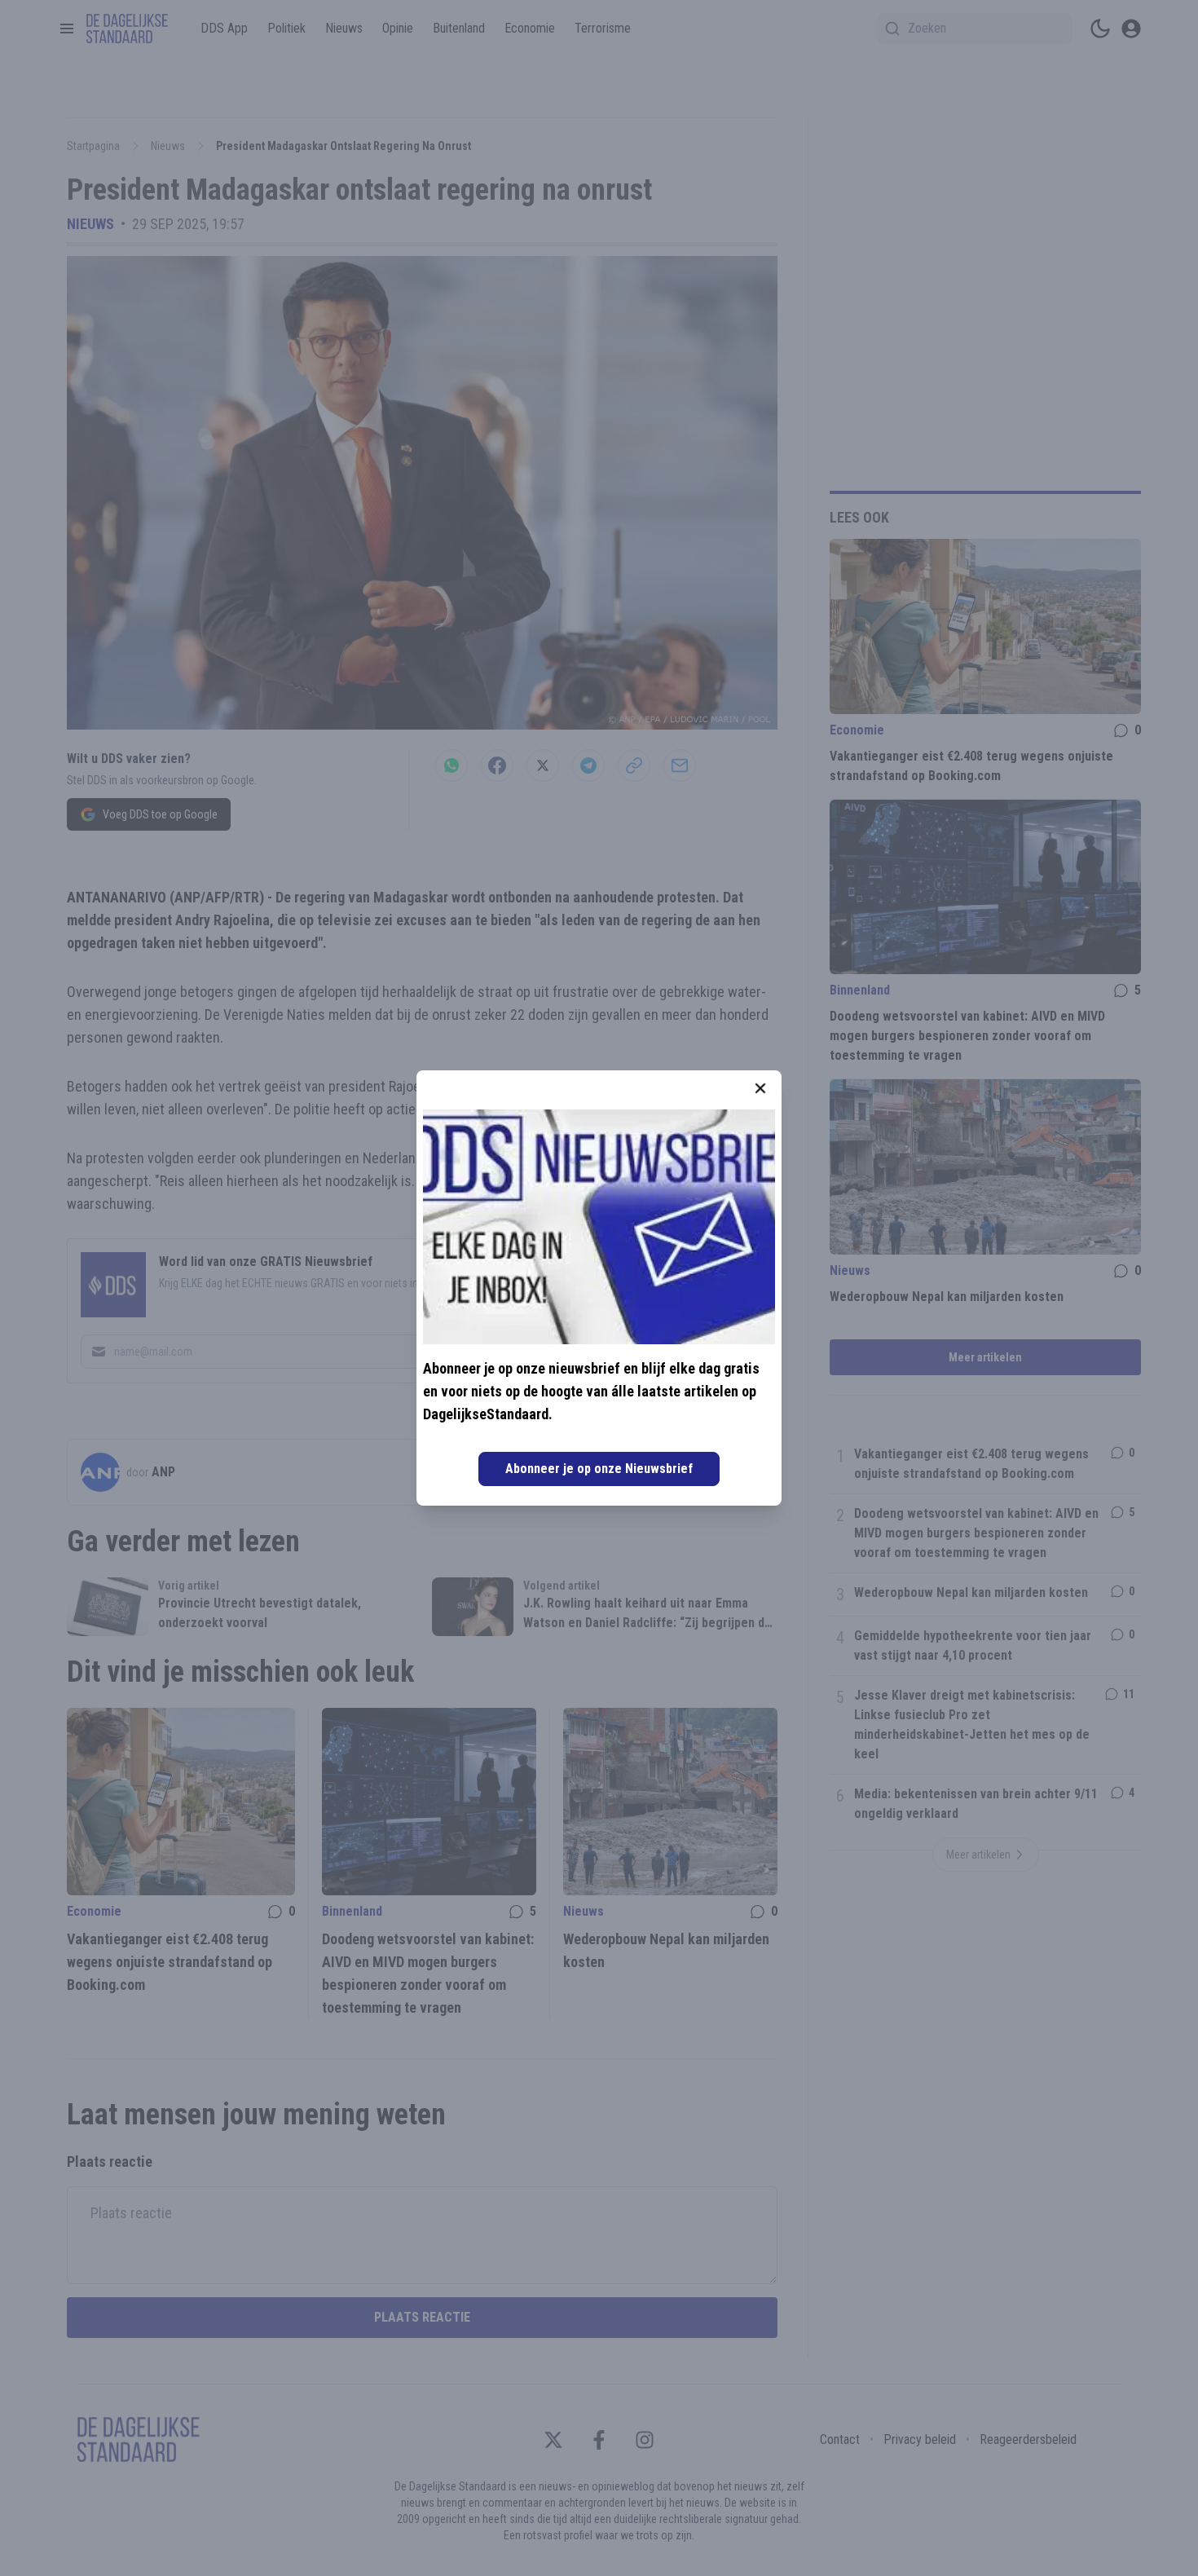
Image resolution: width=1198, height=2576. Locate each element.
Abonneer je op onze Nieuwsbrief (599, 1469)
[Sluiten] (760, 1088)
